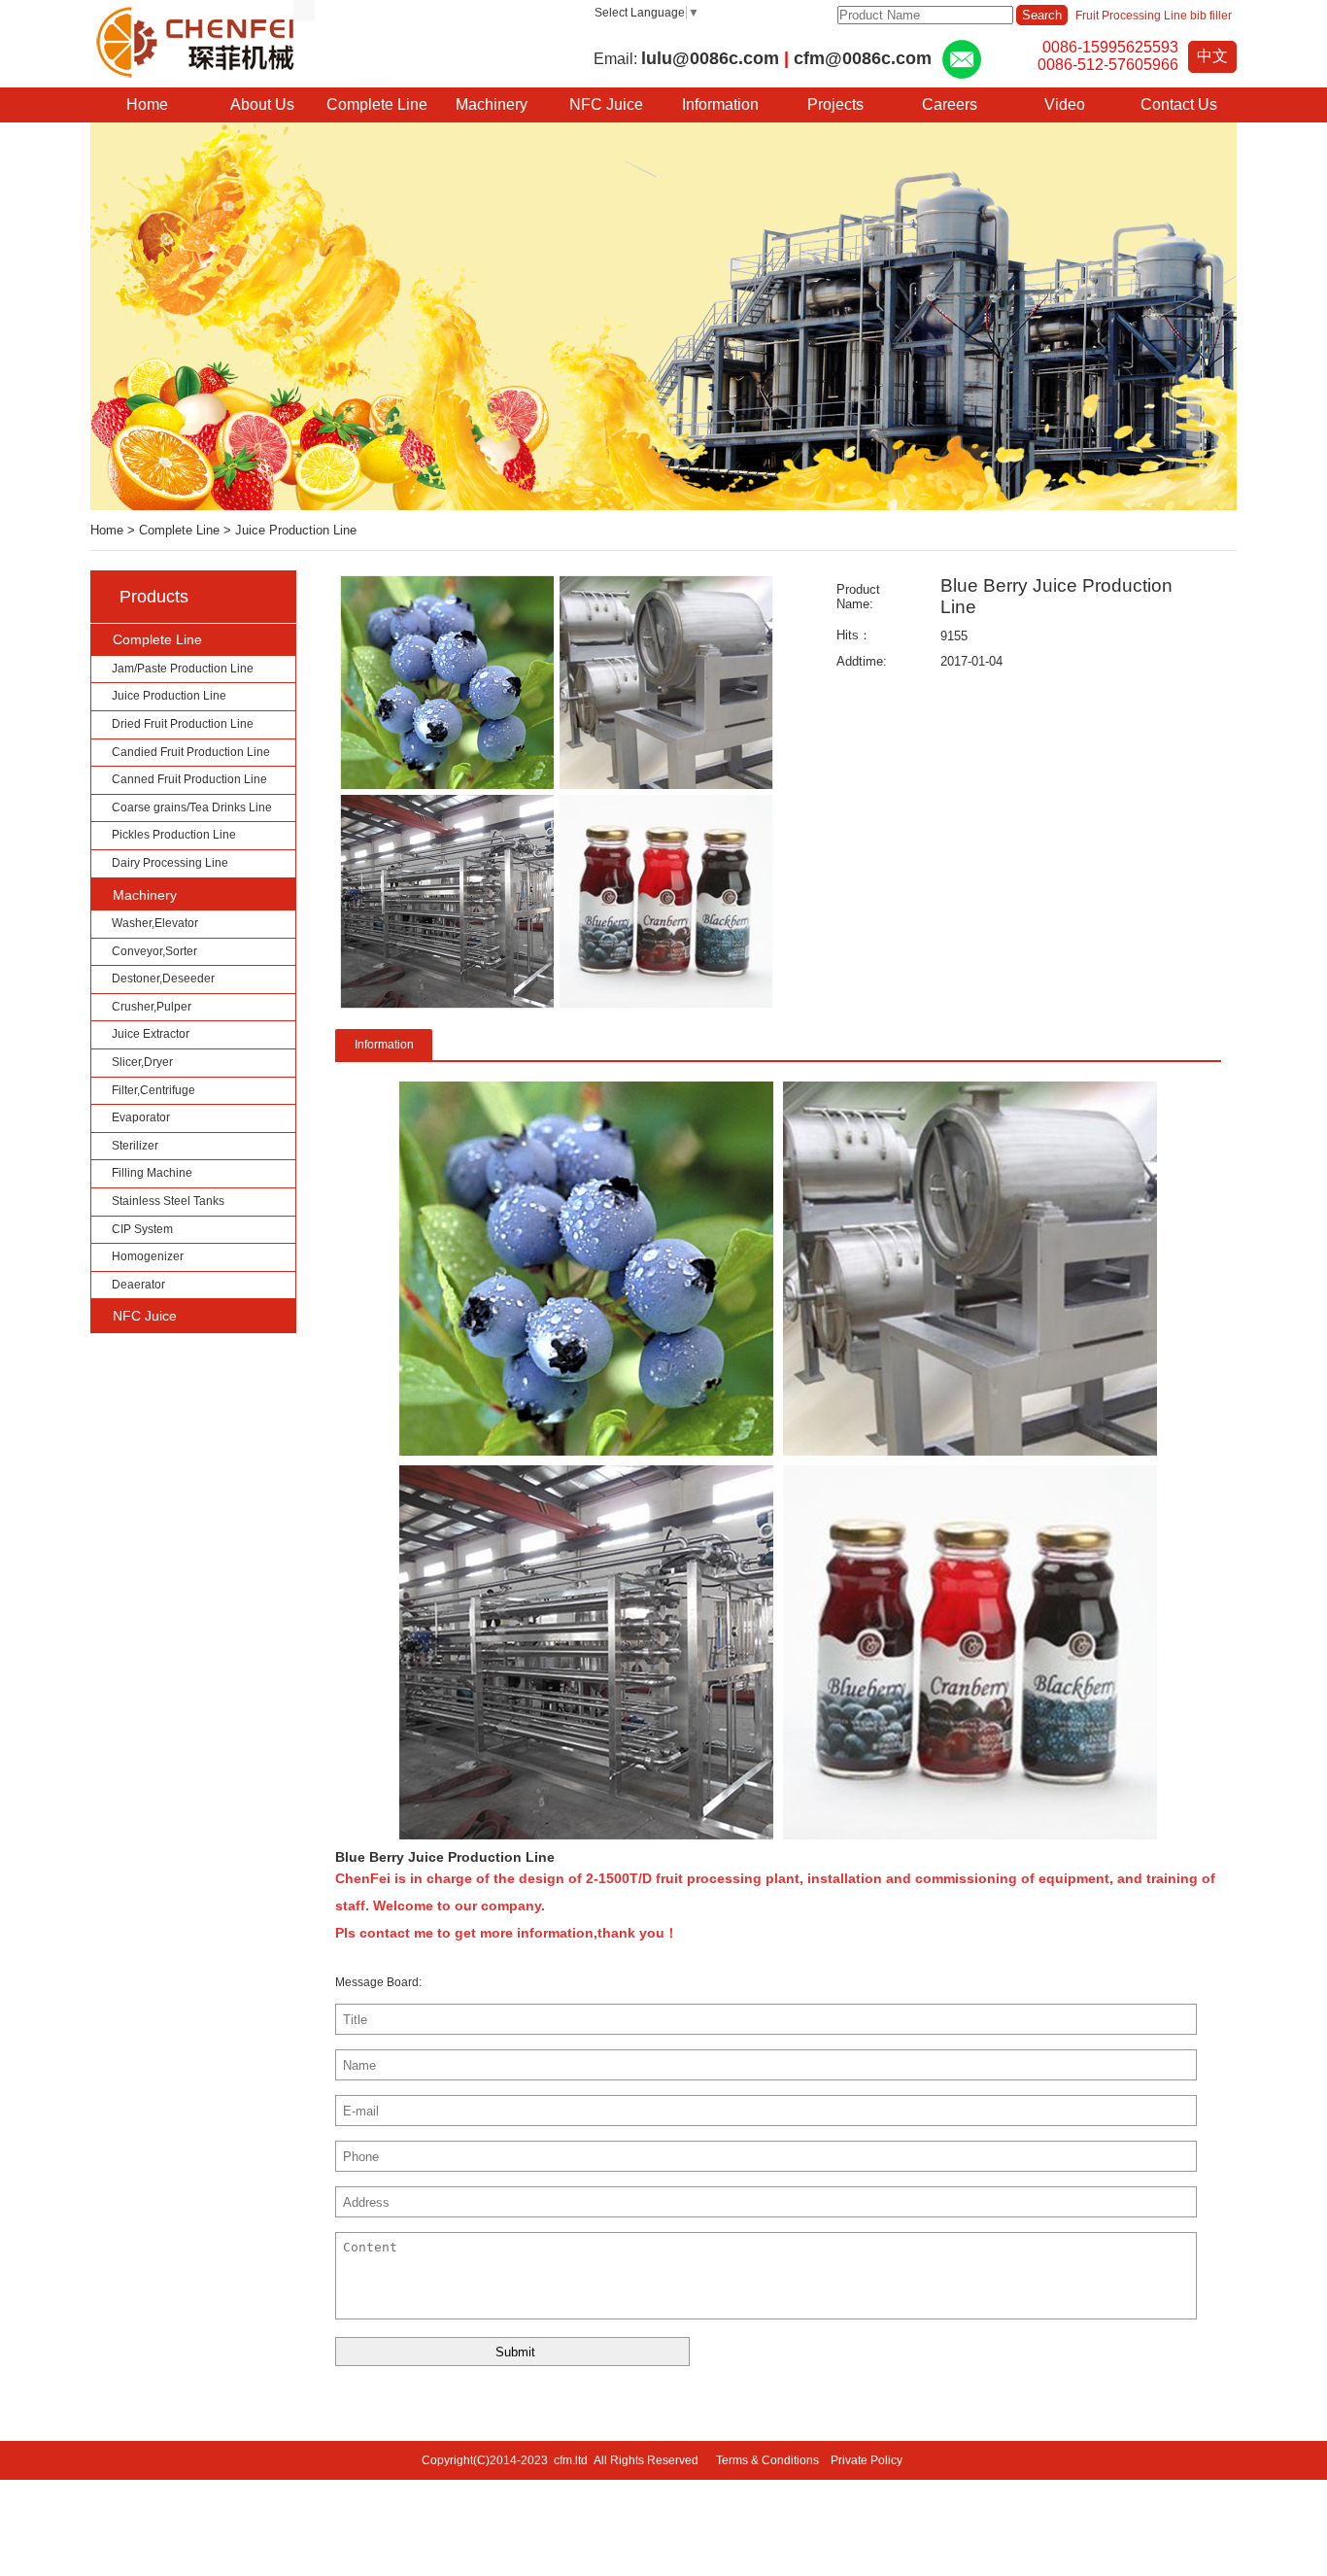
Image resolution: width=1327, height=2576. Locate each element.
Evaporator (141, 1117)
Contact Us (1179, 104)
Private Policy (868, 2460)
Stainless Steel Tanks (168, 1201)
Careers (950, 104)
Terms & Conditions (767, 2460)
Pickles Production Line (174, 835)
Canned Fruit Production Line (189, 779)
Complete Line (377, 104)
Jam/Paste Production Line (183, 669)
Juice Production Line (296, 530)
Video (1065, 104)
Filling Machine (152, 1173)
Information (720, 104)
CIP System (142, 1229)
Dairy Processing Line (170, 863)
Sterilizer (135, 1146)
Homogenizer (148, 1256)
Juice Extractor (151, 1034)
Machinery (492, 104)
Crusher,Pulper (152, 1007)
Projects (835, 104)
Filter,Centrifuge (153, 1090)
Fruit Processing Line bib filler (1154, 16)
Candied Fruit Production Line (191, 752)
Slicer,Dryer (142, 1062)
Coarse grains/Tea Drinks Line (192, 807)
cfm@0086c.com (863, 58)
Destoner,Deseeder (163, 979)
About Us (262, 104)
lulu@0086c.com (710, 58)
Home (107, 530)
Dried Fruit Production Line (183, 724)
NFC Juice (606, 104)
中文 (1212, 56)
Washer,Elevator (155, 923)
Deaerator (138, 1285)
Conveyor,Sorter (154, 951)
